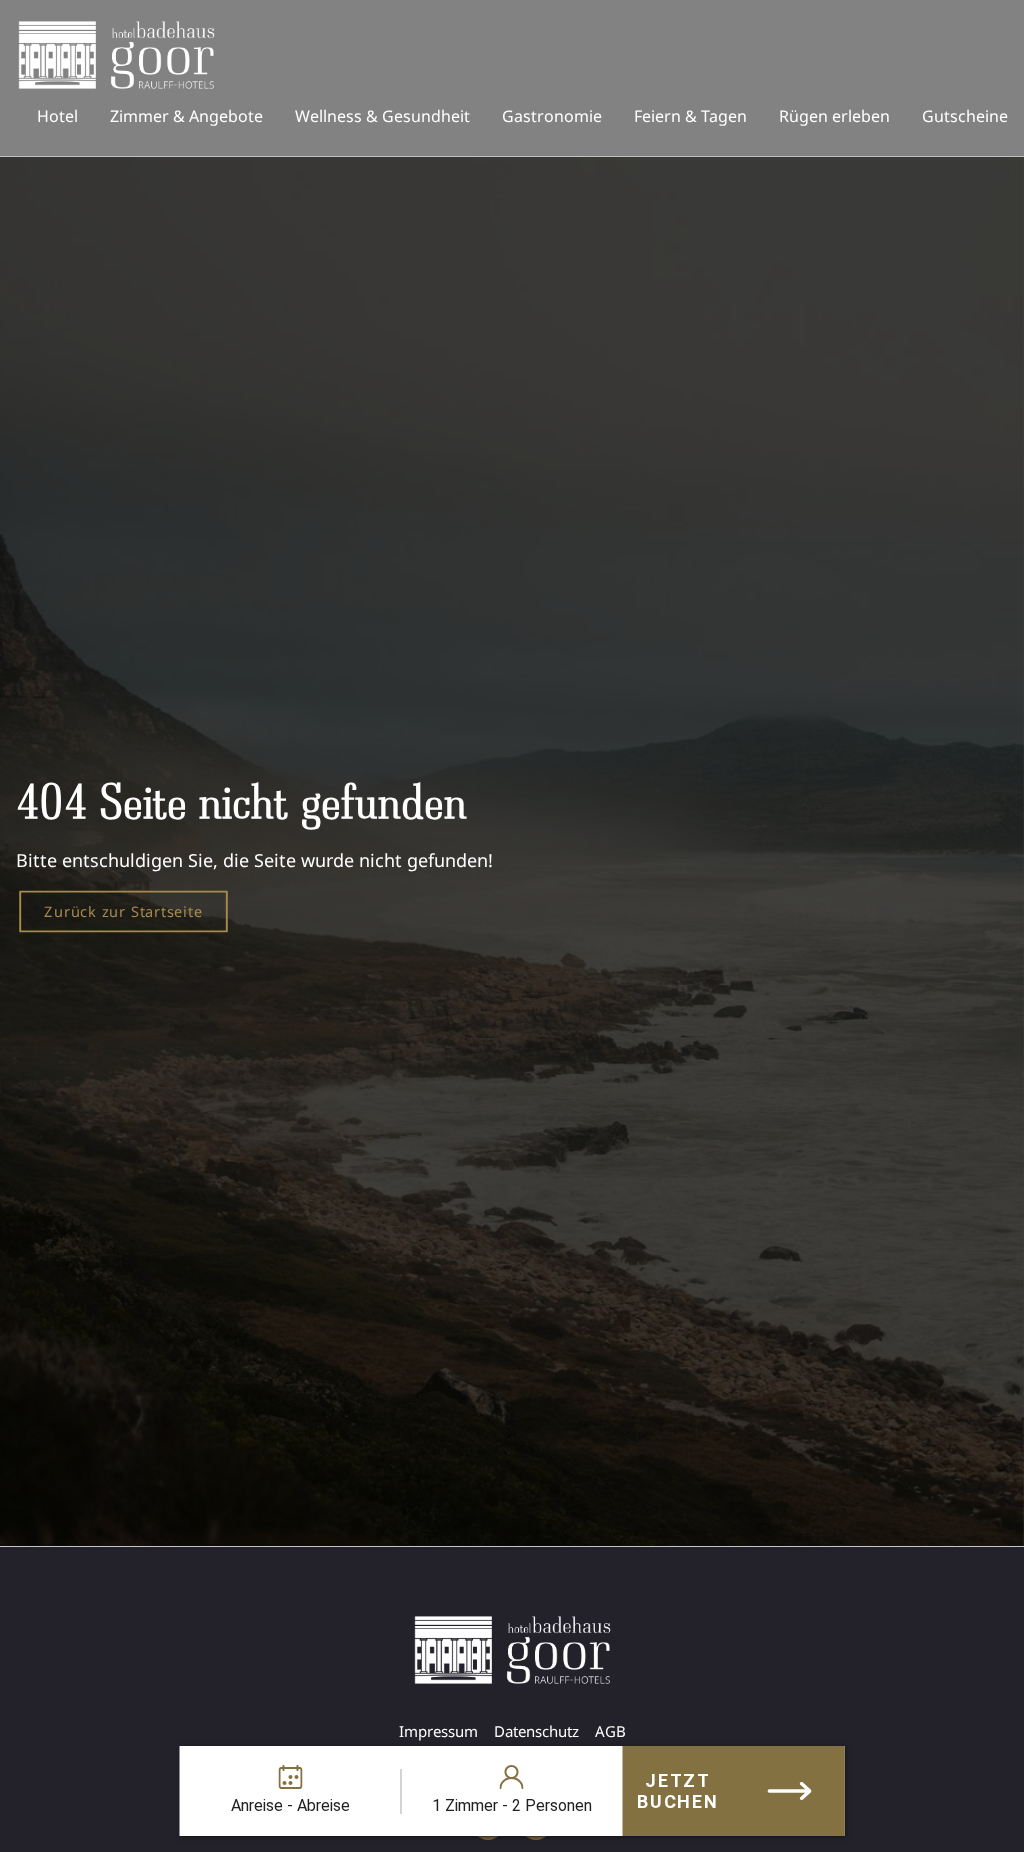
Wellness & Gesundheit (382, 116)
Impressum (438, 1731)
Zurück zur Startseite (123, 910)
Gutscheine (965, 116)
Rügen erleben (834, 116)
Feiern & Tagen (690, 116)
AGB (610, 1731)
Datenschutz (536, 1731)
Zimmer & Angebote (186, 116)
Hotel (57, 116)
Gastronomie (552, 116)
